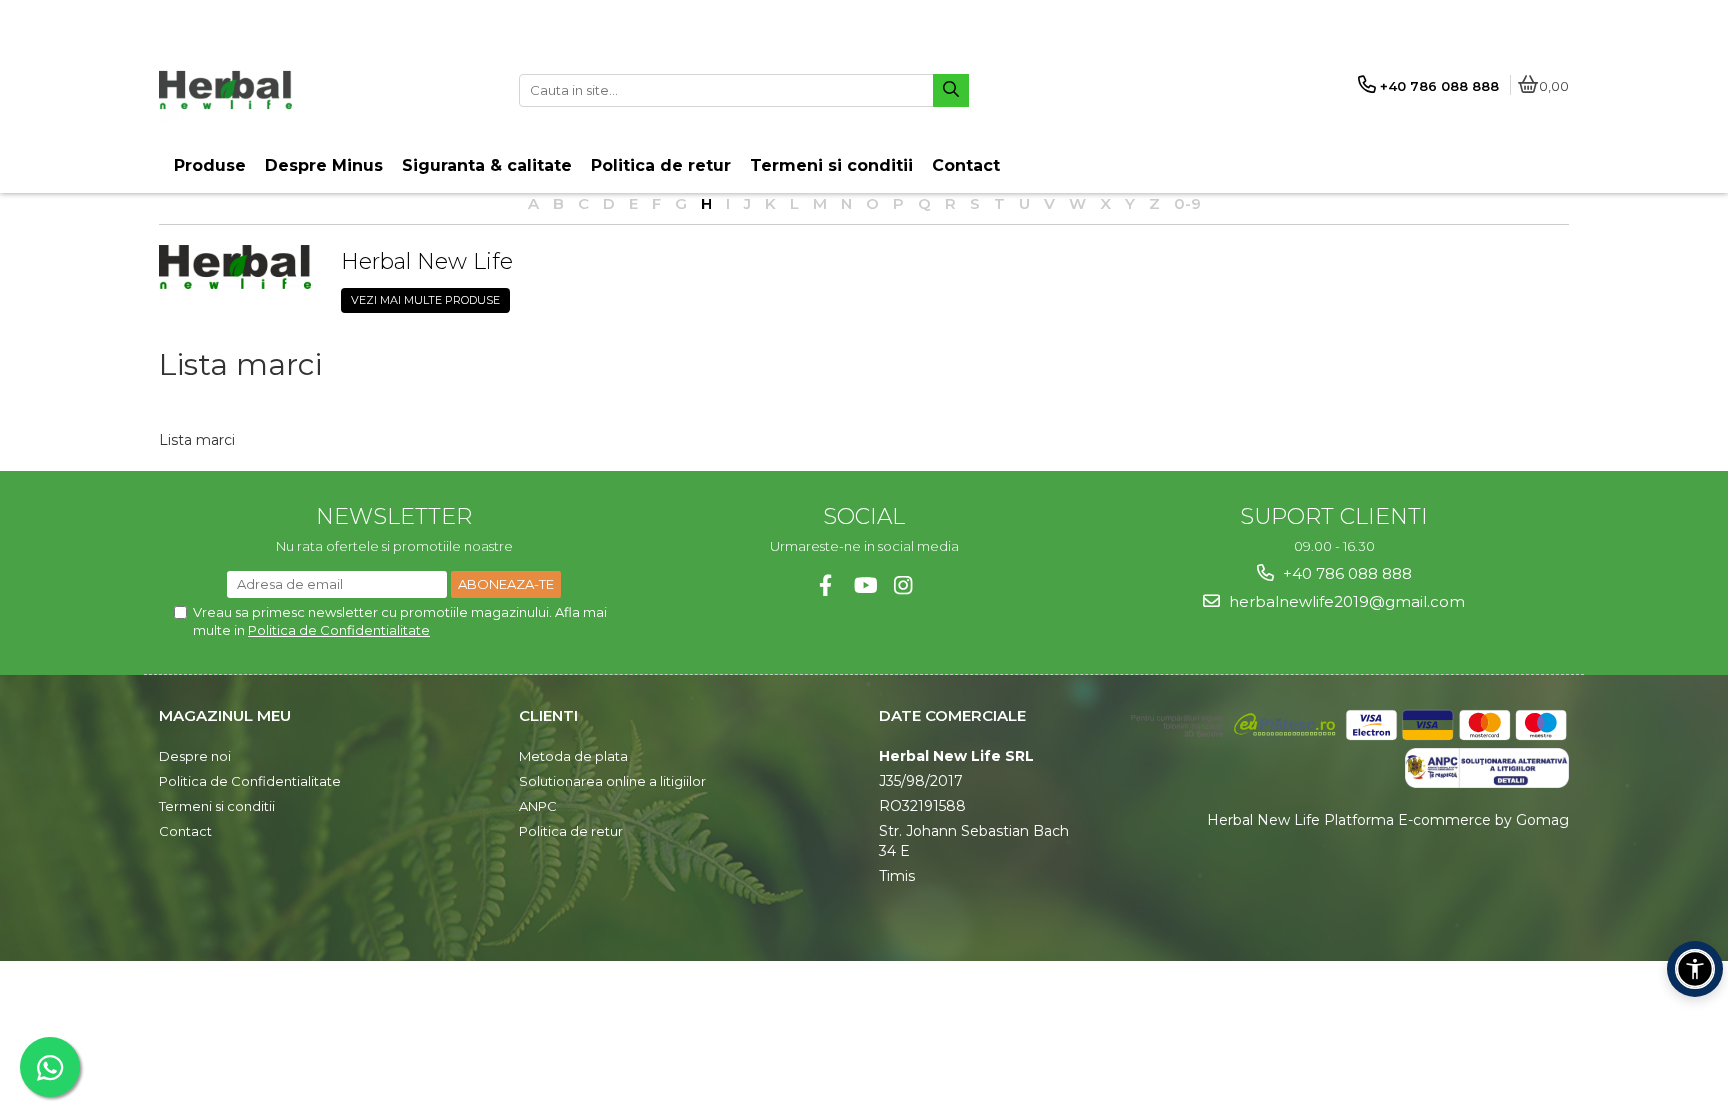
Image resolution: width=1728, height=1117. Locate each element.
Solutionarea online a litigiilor (612, 781)
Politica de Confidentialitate (339, 630)
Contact (185, 831)
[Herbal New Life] (235, 266)
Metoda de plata (573, 756)
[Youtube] (864, 585)
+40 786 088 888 (1345, 573)
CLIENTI (548, 715)
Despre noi (195, 756)
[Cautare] (951, 90)
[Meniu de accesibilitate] (1695, 969)
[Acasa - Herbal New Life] (284, 90)
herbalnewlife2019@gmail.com (1345, 601)
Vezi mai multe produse (425, 300)
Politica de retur (571, 831)
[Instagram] (903, 585)
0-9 (1187, 203)
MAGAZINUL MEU (225, 715)
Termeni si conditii (217, 806)
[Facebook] (825, 585)
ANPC (538, 806)
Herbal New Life (427, 261)
